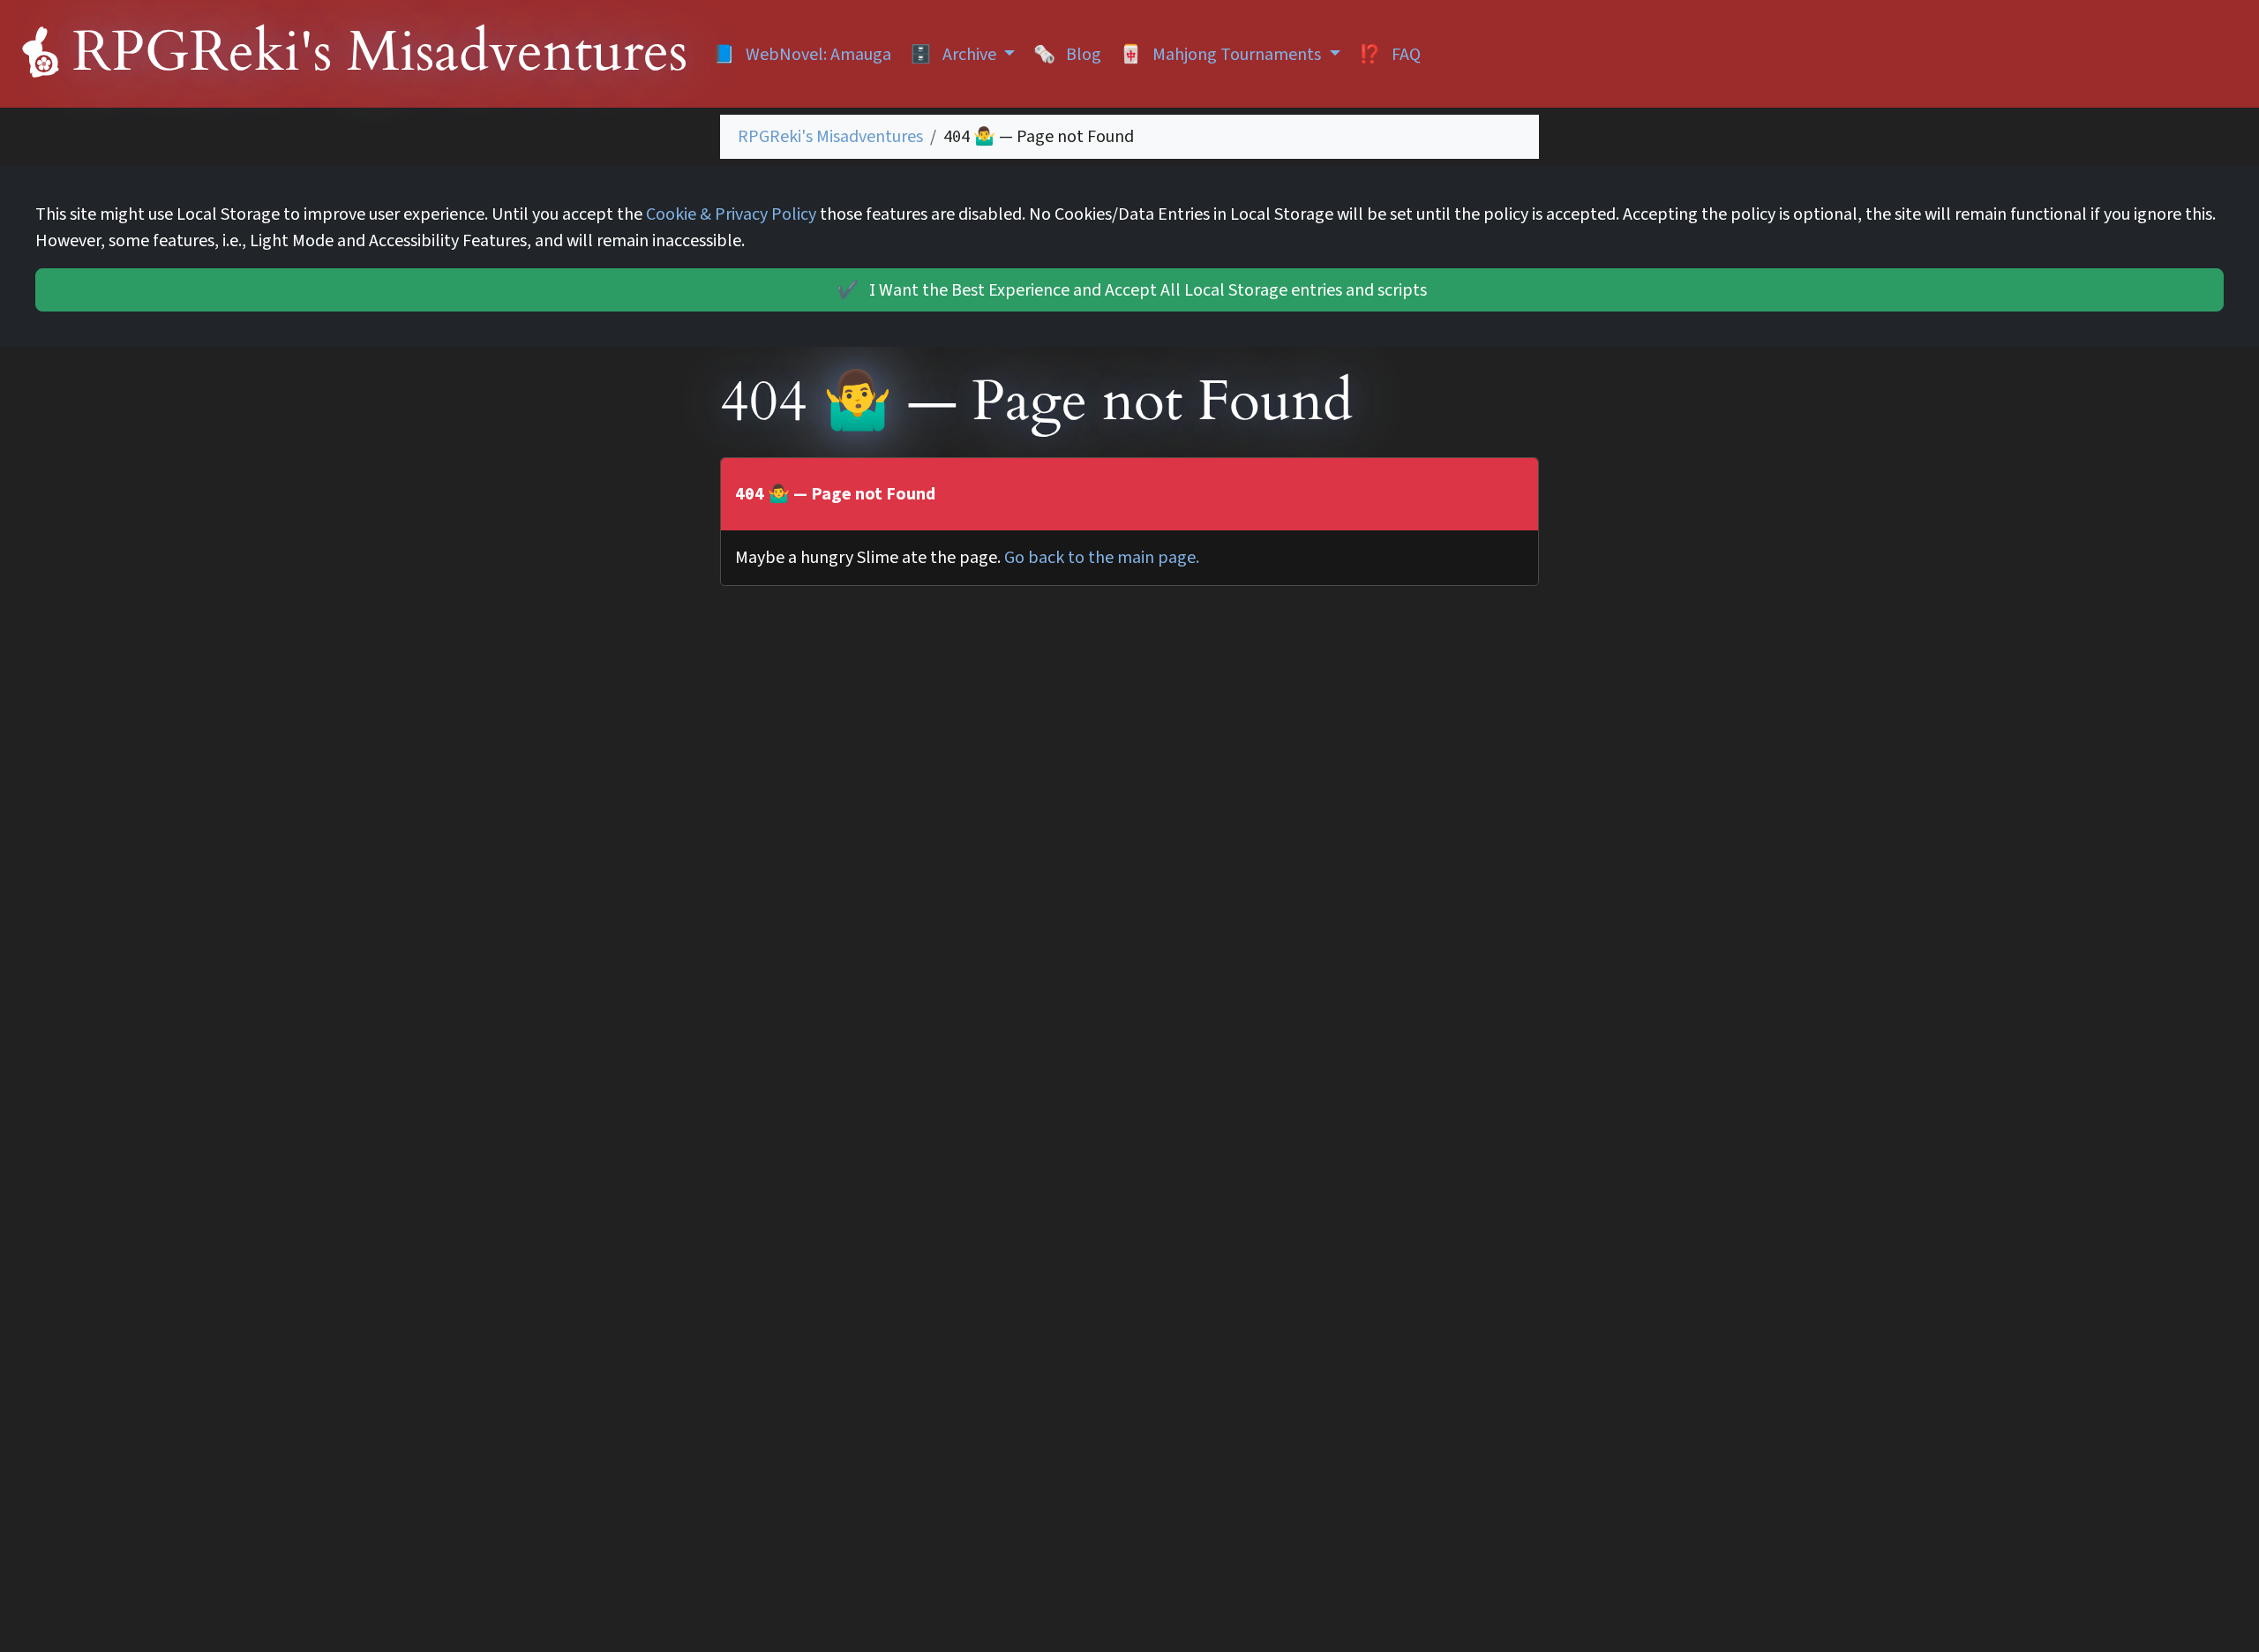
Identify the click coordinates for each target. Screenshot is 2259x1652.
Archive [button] (955, 55)
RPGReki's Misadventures (830, 137)
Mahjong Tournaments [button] (1222, 55)
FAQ (1390, 55)
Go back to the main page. (1102, 558)
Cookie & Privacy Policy (731, 214)
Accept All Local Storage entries (1132, 290)
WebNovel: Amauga (802, 55)
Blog (1067, 55)
